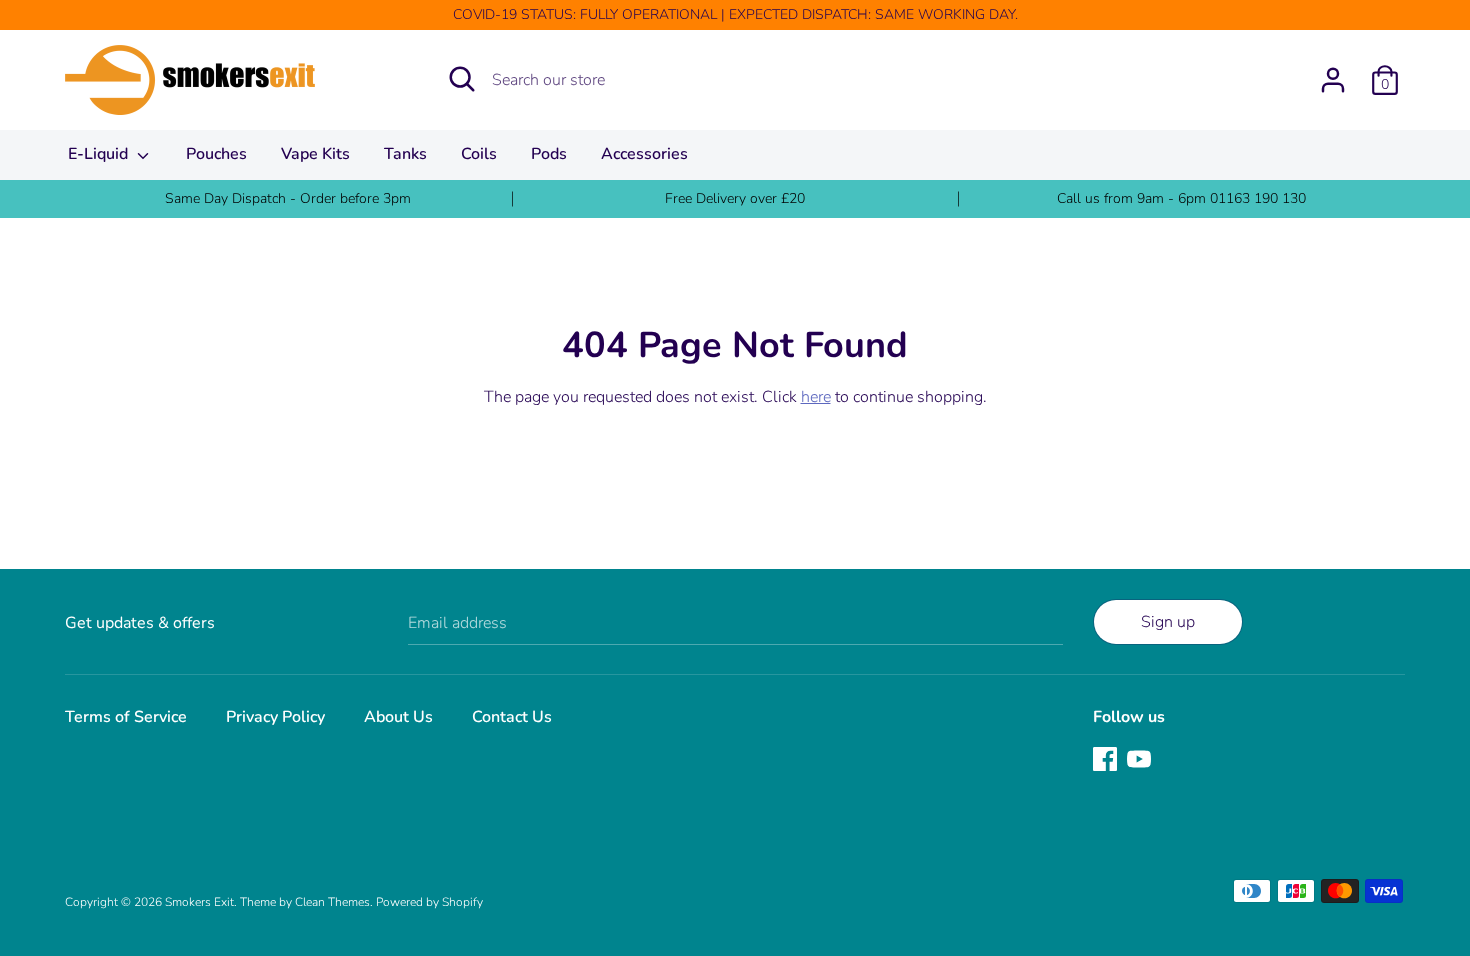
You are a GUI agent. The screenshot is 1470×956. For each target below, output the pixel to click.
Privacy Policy (275, 717)
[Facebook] (1107, 761)
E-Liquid (100, 154)
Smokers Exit (199, 902)
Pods (549, 154)
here (816, 397)
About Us (398, 717)
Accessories (644, 154)
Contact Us (512, 717)
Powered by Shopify (429, 902)
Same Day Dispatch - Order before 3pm (288, 198)
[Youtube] (1141, 761)
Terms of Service (126, 717)
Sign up (1168, 622)
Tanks (405, 154)
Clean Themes (332, 902)
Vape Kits (315, 154)
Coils (479, 154)
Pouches (216, 154)
